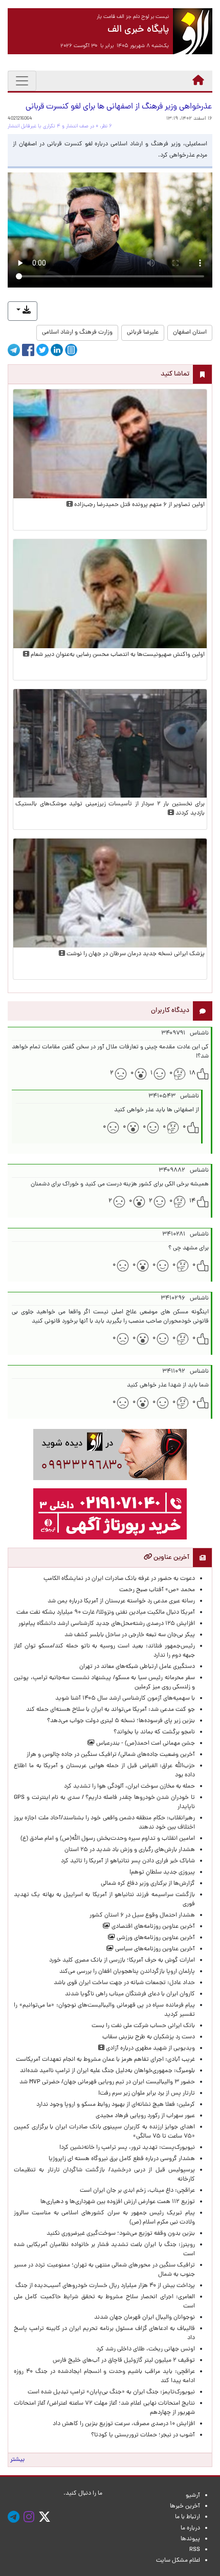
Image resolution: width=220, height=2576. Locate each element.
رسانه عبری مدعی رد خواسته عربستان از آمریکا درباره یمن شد (121, 1601)
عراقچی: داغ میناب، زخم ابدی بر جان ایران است (137, 2191)
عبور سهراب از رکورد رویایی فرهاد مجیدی (145, 2116)
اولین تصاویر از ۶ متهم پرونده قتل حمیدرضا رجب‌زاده (139, 505)
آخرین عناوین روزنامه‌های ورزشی (155, 1938)
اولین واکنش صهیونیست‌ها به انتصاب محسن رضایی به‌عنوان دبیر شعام (117, 655)
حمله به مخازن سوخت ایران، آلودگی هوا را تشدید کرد (129, 1787)
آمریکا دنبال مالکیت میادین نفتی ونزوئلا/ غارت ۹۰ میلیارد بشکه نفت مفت (106, 1613)
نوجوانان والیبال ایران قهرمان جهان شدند (145, 2318)
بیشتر (17, 2460)
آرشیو (193, 2496)
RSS (195, 2550)
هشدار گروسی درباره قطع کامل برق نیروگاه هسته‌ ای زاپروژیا (122, 2159)
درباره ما (190, 2528)
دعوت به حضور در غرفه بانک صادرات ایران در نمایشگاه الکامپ (119, 1579)
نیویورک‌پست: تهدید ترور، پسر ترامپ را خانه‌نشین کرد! (127, 2148)
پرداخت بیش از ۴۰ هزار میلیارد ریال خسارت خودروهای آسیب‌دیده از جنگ (105, 2286)
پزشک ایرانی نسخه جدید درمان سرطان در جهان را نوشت (135, 954)
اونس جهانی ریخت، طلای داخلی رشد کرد (146, 2349)
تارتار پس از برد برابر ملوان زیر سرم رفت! (147, 2094)
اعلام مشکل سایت (178, 2561)
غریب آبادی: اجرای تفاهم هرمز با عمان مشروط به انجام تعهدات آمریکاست (105, 2060)
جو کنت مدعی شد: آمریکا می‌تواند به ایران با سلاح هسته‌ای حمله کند (111, 1710)
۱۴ (192, 1201)
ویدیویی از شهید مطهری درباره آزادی (150, 2049)
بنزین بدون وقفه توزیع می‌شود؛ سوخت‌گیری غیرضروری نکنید (121, 2234)
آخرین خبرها (185, 2506)
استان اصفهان (190, 333)
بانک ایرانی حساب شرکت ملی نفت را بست (143, 2026)
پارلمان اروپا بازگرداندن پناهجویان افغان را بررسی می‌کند (127, 1972)
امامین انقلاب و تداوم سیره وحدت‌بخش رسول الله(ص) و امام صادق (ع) (108, 1839)
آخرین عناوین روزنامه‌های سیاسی (154, 1949)
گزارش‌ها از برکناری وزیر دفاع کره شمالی (148, 1884)
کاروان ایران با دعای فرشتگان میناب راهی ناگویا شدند (130, 1994)
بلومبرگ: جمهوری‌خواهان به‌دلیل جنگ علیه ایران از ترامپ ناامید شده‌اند (107, 2071)
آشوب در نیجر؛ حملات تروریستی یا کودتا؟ (143, 2435)
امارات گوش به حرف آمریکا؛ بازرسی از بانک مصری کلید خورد (122, 1961)
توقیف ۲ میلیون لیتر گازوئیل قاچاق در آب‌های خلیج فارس (124, 2361)
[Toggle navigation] (22, 81)
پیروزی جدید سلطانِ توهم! (162, 1873)
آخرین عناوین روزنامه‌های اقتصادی (152, 1927)
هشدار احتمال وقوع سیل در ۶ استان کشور (142, 1916)
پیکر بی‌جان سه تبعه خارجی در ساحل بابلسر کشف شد (130, 1635)
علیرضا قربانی (143, 333)
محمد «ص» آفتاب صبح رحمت (157, 1590)
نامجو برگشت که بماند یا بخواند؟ (154, 1732)
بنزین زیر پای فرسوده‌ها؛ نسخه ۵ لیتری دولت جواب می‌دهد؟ (121, 1721)
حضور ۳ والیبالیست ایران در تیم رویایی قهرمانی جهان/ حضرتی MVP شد (107, 2082)
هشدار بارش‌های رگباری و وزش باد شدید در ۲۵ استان (130, 1850)
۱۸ (192, 1073)
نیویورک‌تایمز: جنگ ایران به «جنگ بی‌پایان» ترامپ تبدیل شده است (111, 2392)
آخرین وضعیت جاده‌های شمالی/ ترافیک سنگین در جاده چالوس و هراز (111, 1755)
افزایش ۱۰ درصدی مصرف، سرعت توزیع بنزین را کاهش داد (124, 2424)
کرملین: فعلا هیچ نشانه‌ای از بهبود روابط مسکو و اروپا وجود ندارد (116, 2105)
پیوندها (190, 2539)
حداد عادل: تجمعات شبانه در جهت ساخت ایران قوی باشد (124, 1983)
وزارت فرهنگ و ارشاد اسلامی (77, 333)
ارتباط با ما (188, 2517)
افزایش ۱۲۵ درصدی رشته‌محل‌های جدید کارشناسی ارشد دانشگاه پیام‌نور (105, 1624)
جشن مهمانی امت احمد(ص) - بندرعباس (145, 1744)
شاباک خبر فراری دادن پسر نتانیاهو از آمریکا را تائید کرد (128, 1861)
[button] (23, 311)
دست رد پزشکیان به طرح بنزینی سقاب (149, 2037)
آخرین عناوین (171, 1558)
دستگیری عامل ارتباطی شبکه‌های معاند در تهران (137, 1667)
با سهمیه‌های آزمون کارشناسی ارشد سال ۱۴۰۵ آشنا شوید (125, 1699)
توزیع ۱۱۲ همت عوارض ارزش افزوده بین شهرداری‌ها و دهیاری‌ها (118, 2202)
